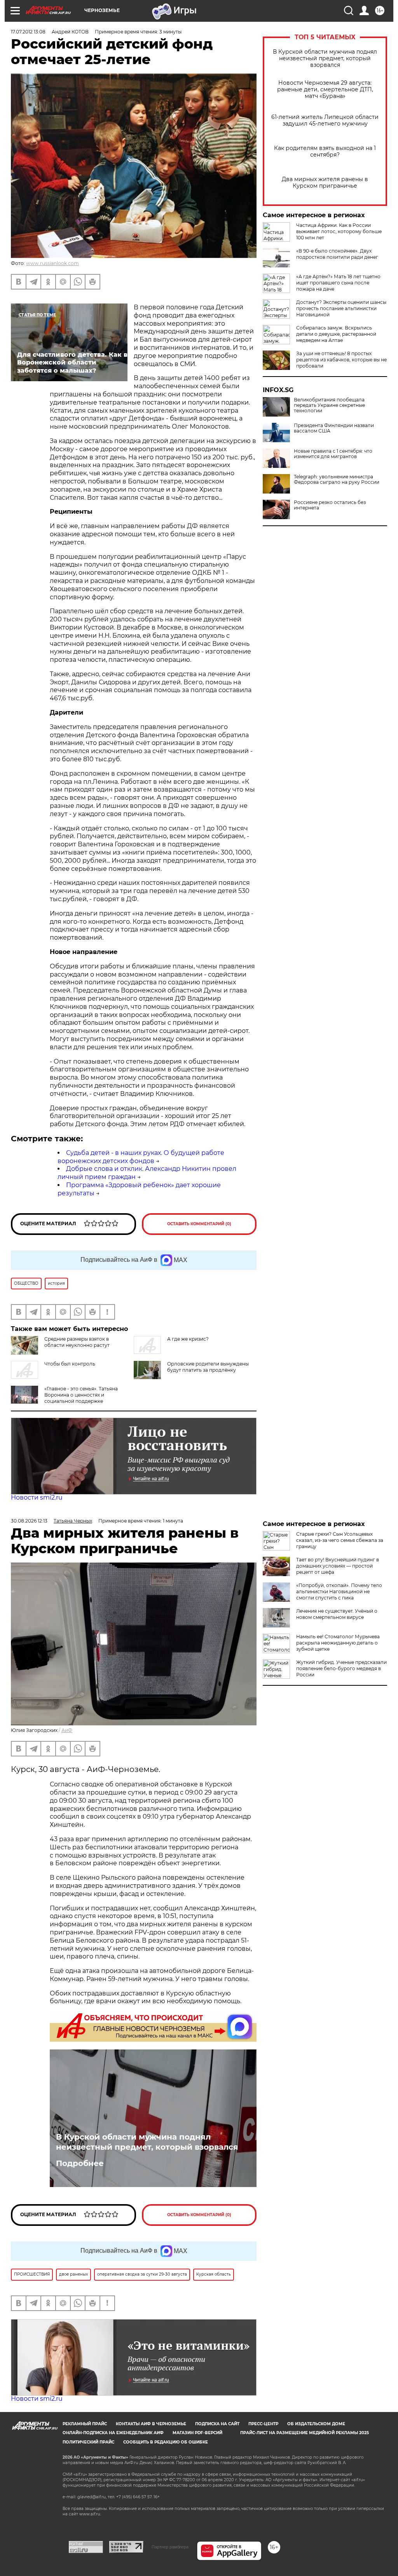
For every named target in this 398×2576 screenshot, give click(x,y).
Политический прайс (88, 2442)
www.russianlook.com (52, 263)
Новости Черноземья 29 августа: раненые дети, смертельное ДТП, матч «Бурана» (325, 90)
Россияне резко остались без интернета (330, 505)
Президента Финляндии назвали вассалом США (334, 428)
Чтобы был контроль (70, 1364)
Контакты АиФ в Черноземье (151, 2424)
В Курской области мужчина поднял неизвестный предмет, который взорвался (325, 58)
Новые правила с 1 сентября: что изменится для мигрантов (333, 454)
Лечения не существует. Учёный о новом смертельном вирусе (337, 1614)
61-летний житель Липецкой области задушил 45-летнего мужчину (325, 120)
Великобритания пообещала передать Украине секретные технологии (329, 405)
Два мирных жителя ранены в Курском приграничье (325, 183)
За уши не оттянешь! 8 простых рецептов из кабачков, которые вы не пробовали (341, 360)
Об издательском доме (316, 2424)
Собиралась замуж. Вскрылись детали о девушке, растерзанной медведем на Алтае (336, 334)
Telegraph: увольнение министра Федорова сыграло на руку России (337, 480)
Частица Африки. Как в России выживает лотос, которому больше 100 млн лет (339, 231)
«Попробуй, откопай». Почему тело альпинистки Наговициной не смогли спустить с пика (339, 1591)
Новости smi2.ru (37, 1497)
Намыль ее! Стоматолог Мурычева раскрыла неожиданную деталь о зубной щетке (338, 1643)
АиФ (67, 1730)
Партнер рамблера (170, 2547)
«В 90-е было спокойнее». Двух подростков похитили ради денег (337, 254)
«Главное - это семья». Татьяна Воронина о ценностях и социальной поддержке (81, 1395)
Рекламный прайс (85, 2424)
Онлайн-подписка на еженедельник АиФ (113, 2433)
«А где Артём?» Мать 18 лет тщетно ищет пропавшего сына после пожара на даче (338, 283)
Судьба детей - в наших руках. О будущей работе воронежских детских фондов (141, 1157)
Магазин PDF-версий (197, 2433)
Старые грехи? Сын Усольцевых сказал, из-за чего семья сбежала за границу (340, 1540)
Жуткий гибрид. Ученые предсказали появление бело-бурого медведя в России (341, 1668)
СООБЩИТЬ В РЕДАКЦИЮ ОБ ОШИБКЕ (166, 2442)
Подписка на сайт (217, 2424)
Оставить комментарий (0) (199, 1224)
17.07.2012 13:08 (28, 32)
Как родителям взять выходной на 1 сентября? (325, 152)
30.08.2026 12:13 (29, 1521)
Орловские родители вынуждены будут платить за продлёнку (208, 1367)
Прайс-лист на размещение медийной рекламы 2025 (305, 2433)
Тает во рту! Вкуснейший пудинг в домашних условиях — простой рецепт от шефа (338, 1566)
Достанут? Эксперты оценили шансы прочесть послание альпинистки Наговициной (341, 308)
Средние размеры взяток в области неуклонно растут (77, 1342)
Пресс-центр (263, 2424)
